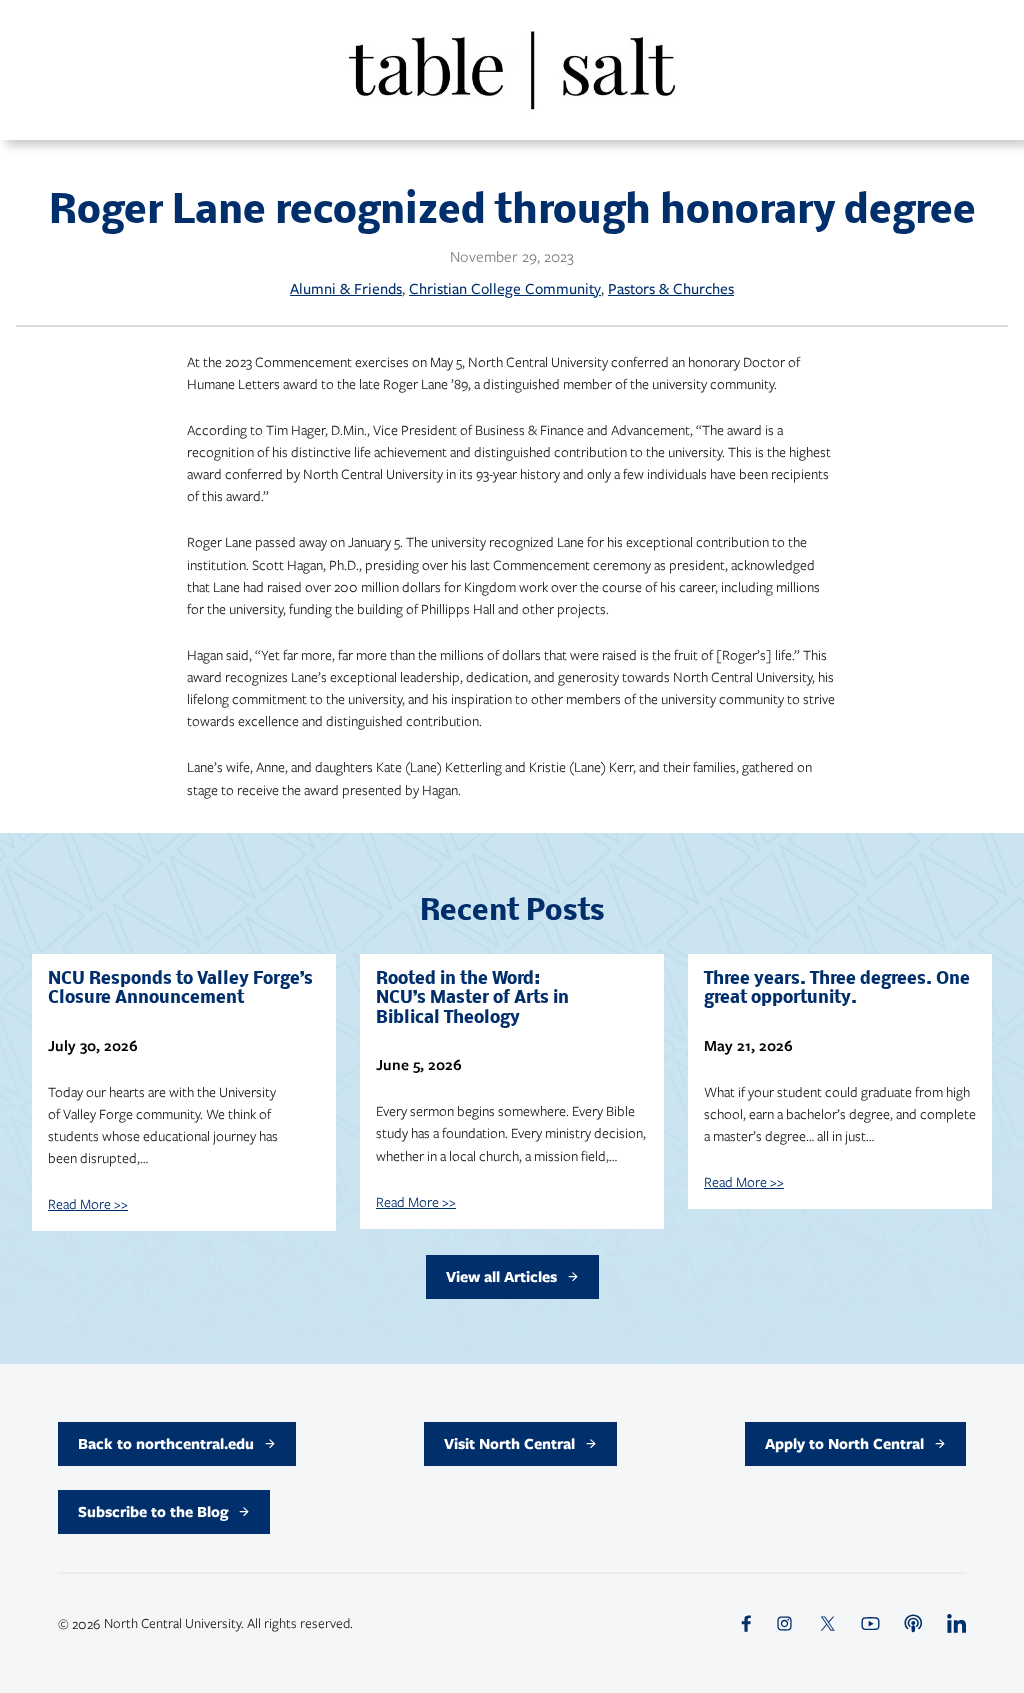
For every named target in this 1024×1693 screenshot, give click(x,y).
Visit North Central (509, 1443)
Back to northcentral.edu (166, 1443)
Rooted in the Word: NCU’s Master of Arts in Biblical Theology (472, 999)
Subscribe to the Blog (153, 1511)
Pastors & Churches (671, 289)
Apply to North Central (844, 1443)
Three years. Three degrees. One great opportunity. (837, 989)
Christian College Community (505, 289)
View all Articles (501, 1276)
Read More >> (88, 1203)
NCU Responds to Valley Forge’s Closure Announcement (180, 989)
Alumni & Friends (346, 289)
